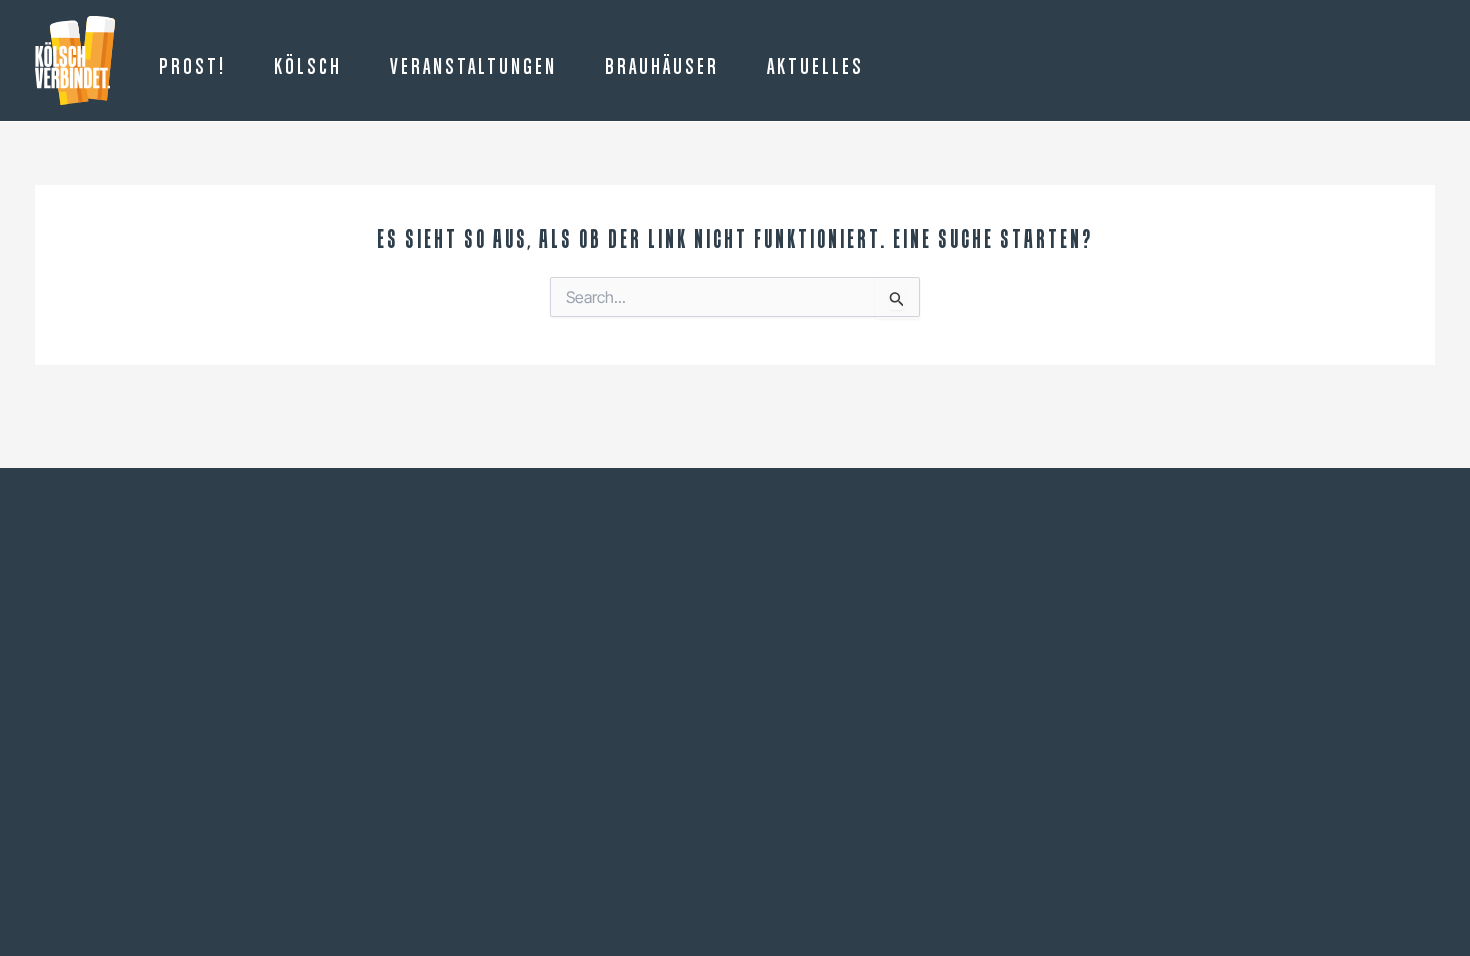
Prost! (192, 68)
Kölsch (308, 68)
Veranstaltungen (473, 68)
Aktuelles (815, 68)
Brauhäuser (662, 68)
